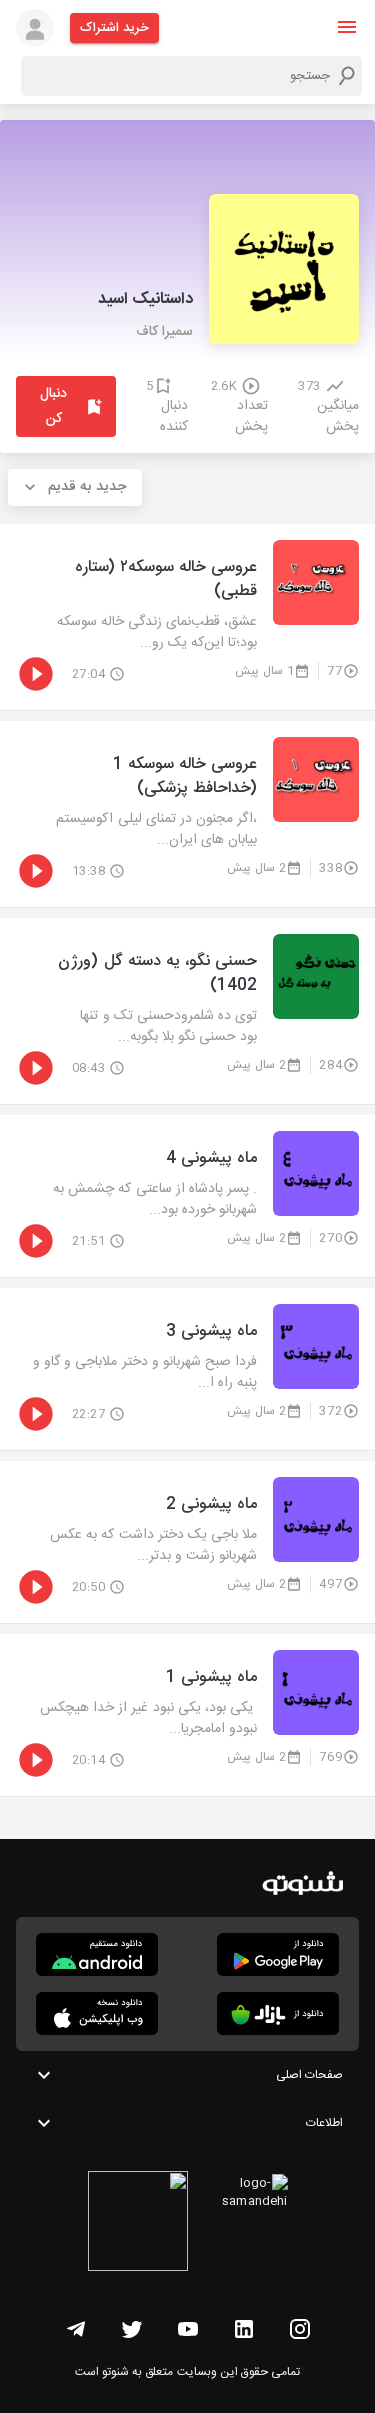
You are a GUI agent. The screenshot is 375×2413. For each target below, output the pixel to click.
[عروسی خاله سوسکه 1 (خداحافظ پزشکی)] (187, 814)
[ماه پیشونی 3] (187, 1369)
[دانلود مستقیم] (97, 1954)
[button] (347, 27)
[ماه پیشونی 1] (187, 1715)
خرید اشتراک (114, 28)
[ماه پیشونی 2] (187, 1542)
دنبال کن (53, 406)
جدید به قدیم (87, 487)
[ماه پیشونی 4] (187, 1196)
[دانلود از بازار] (278, 2013)
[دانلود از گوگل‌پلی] (278, 1954)
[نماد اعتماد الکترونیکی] (138, 2224)
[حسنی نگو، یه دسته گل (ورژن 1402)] (187, 1011)
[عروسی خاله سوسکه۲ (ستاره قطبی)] (187, 617)
